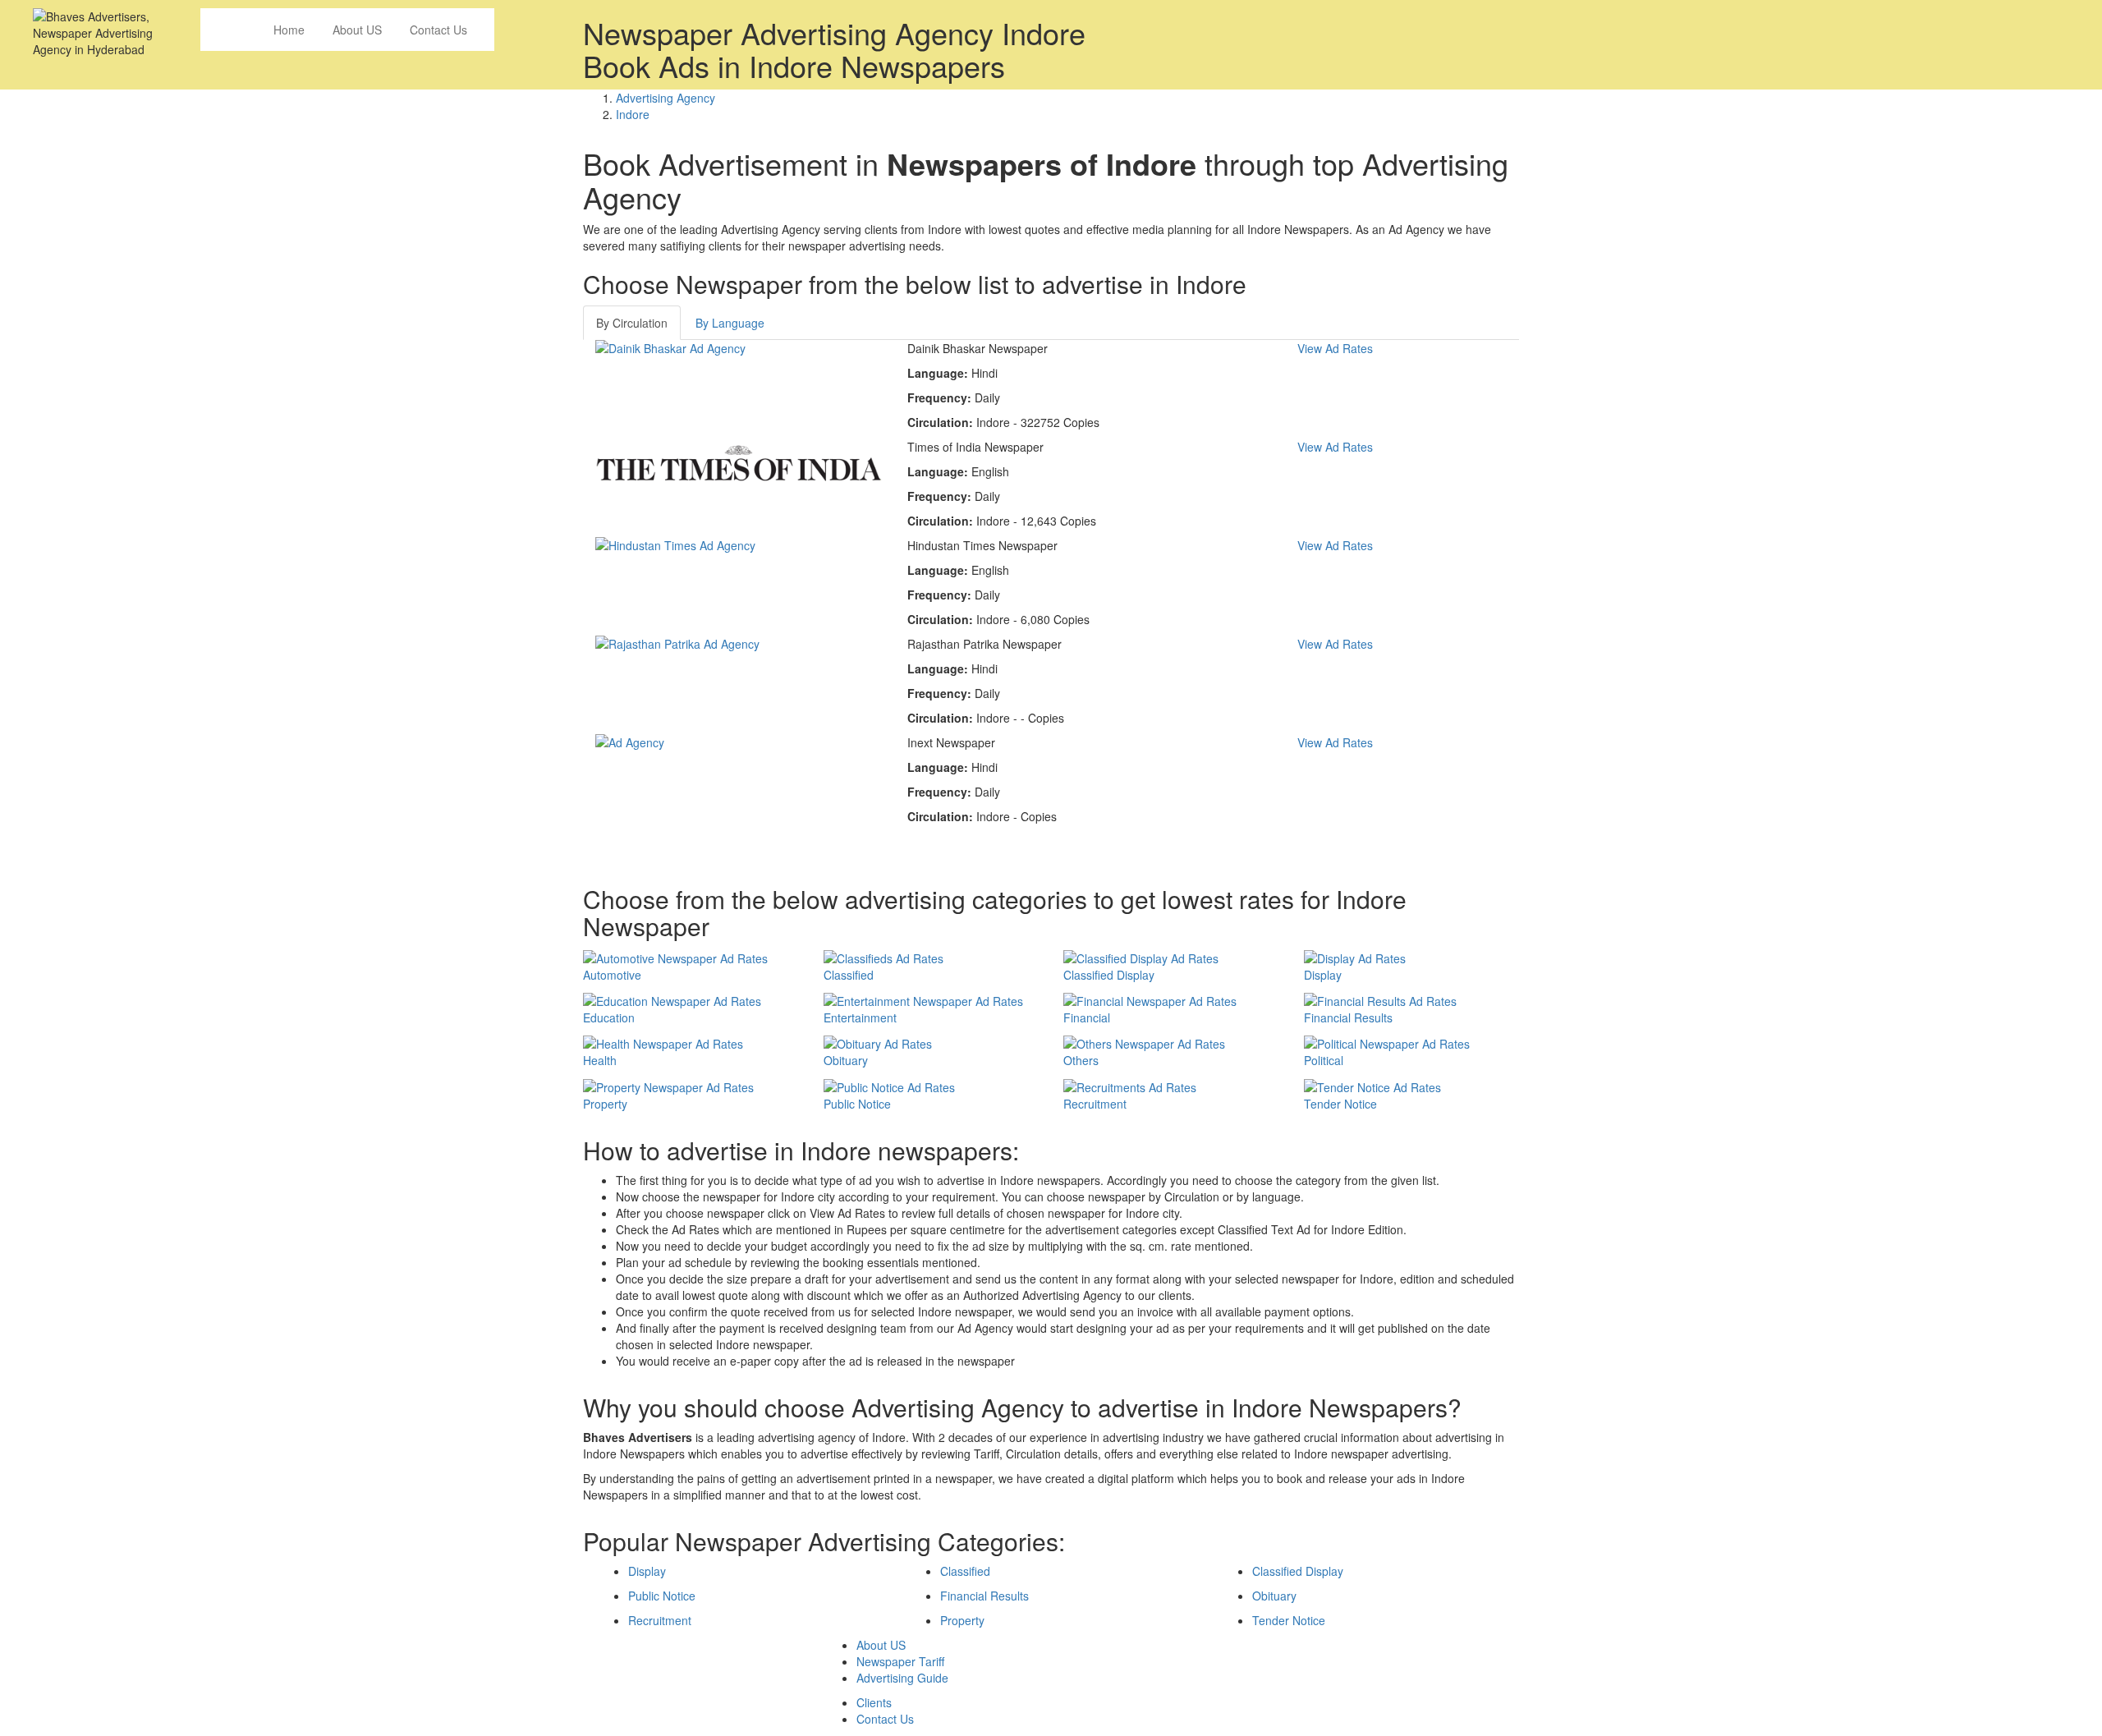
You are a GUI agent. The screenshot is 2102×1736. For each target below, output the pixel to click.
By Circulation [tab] (632, 323)
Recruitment (660, 1620)
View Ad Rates (1335, 348)
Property (962, 1620)
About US (357, 30)
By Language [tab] (730, 323)
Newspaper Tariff (900, 1661)
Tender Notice (1289, 1620)
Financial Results (984, 1596)
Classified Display (1298, 1571)
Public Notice (662, 1596)
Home (289, 30)
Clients (874, 1702)
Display (647, 1571)
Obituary (1274, 1596)
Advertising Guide (902, 1678)
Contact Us (438, 30)
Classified (965, 1571)
